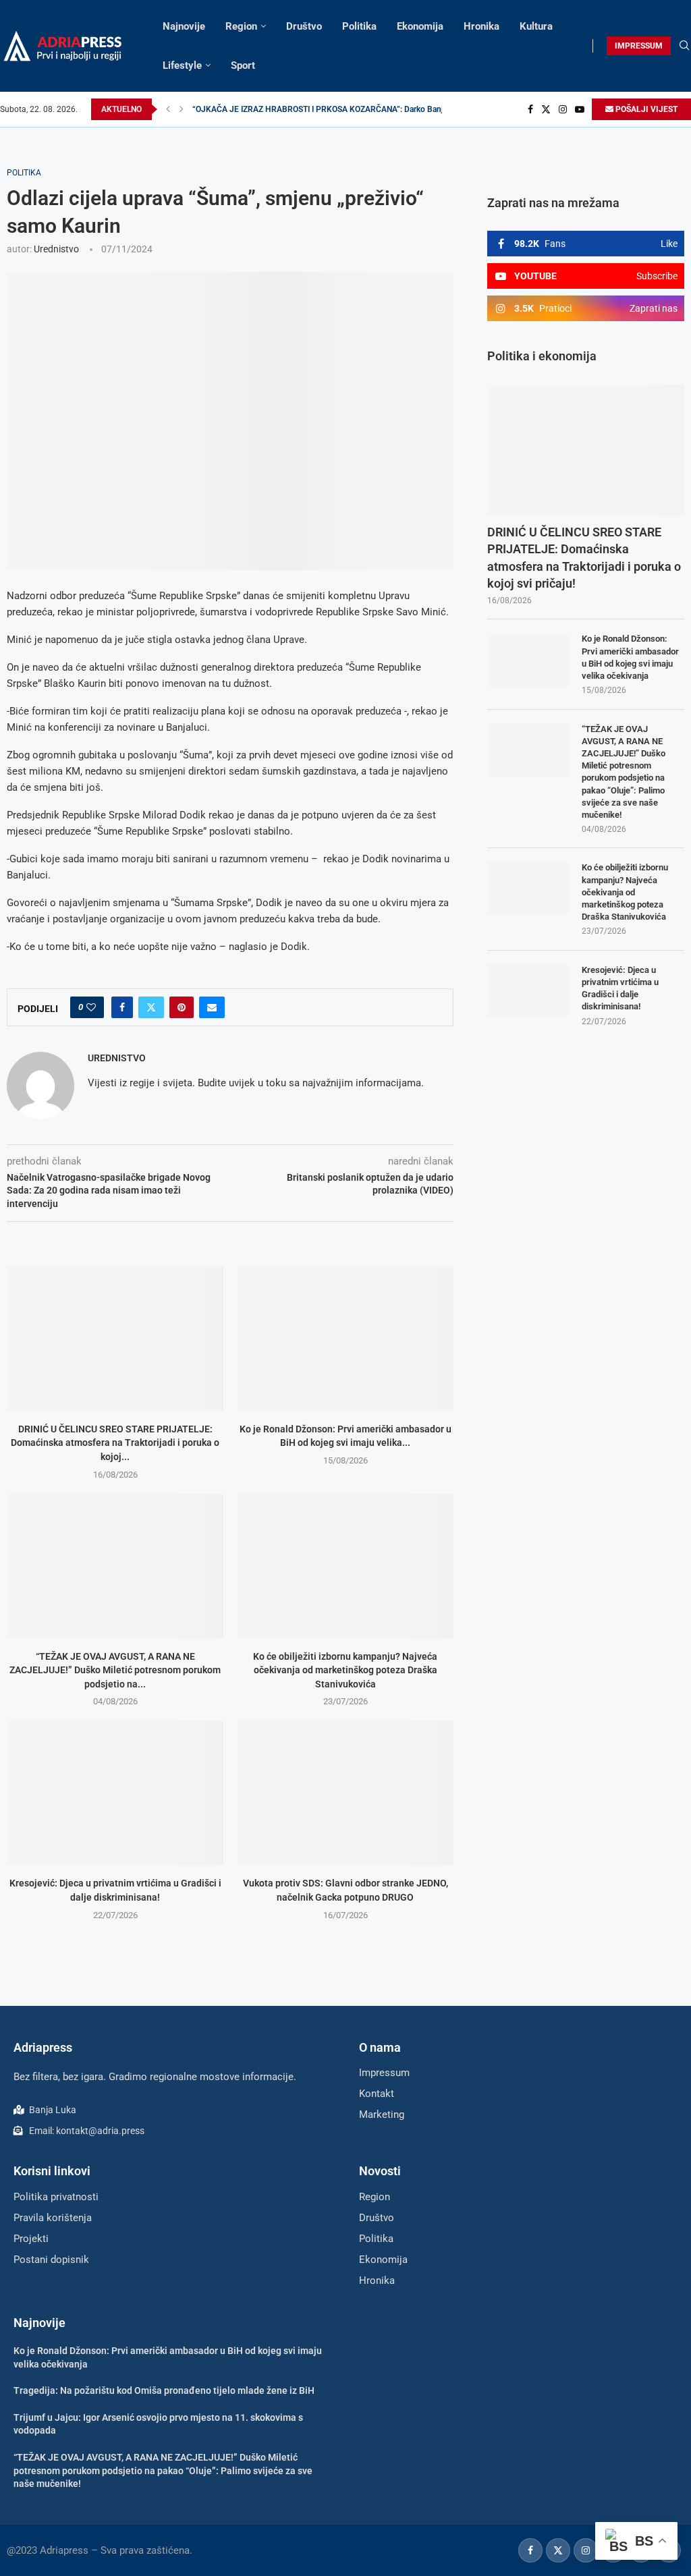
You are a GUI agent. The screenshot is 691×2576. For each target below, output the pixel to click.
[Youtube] (580, 109)
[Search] (684, 46)
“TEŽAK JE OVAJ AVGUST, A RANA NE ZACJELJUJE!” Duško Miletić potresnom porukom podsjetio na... (115, 1670)
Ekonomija (420, 26)
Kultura (536, 26)
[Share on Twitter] (151, 1007)
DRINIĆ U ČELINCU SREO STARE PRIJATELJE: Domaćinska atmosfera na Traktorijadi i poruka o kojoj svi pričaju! (584, 558)
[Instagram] (563, 109)
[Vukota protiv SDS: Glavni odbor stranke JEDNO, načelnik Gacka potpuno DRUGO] (345, 1793)
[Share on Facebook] (122, 1007)
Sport (243, 65)
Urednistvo (56, 249)
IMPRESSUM (639, 46)
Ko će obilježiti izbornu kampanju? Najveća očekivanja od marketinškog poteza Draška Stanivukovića (345, 1670)
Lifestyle (182, 65)
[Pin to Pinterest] (182, 1007)
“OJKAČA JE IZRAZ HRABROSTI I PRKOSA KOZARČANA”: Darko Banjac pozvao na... (344, 109)
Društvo (304, 26)
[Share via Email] (212, 1007)
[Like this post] (91, 1007)
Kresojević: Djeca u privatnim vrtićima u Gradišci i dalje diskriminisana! (620, 988)
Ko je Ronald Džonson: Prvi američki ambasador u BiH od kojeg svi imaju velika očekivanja (630, 657)
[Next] (182, 109)
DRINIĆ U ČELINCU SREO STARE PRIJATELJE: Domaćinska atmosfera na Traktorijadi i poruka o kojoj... (115, 1443)
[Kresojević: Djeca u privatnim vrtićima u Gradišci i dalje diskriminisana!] (115, 1793)
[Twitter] (546, 109)
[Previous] (168, 109)
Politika (359, 26)
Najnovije (184, 26)
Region (241, 26)
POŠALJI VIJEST (645, 109)
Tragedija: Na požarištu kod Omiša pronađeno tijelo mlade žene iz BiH (164, 2390)
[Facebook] (530, 109)
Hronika (481, 26)
